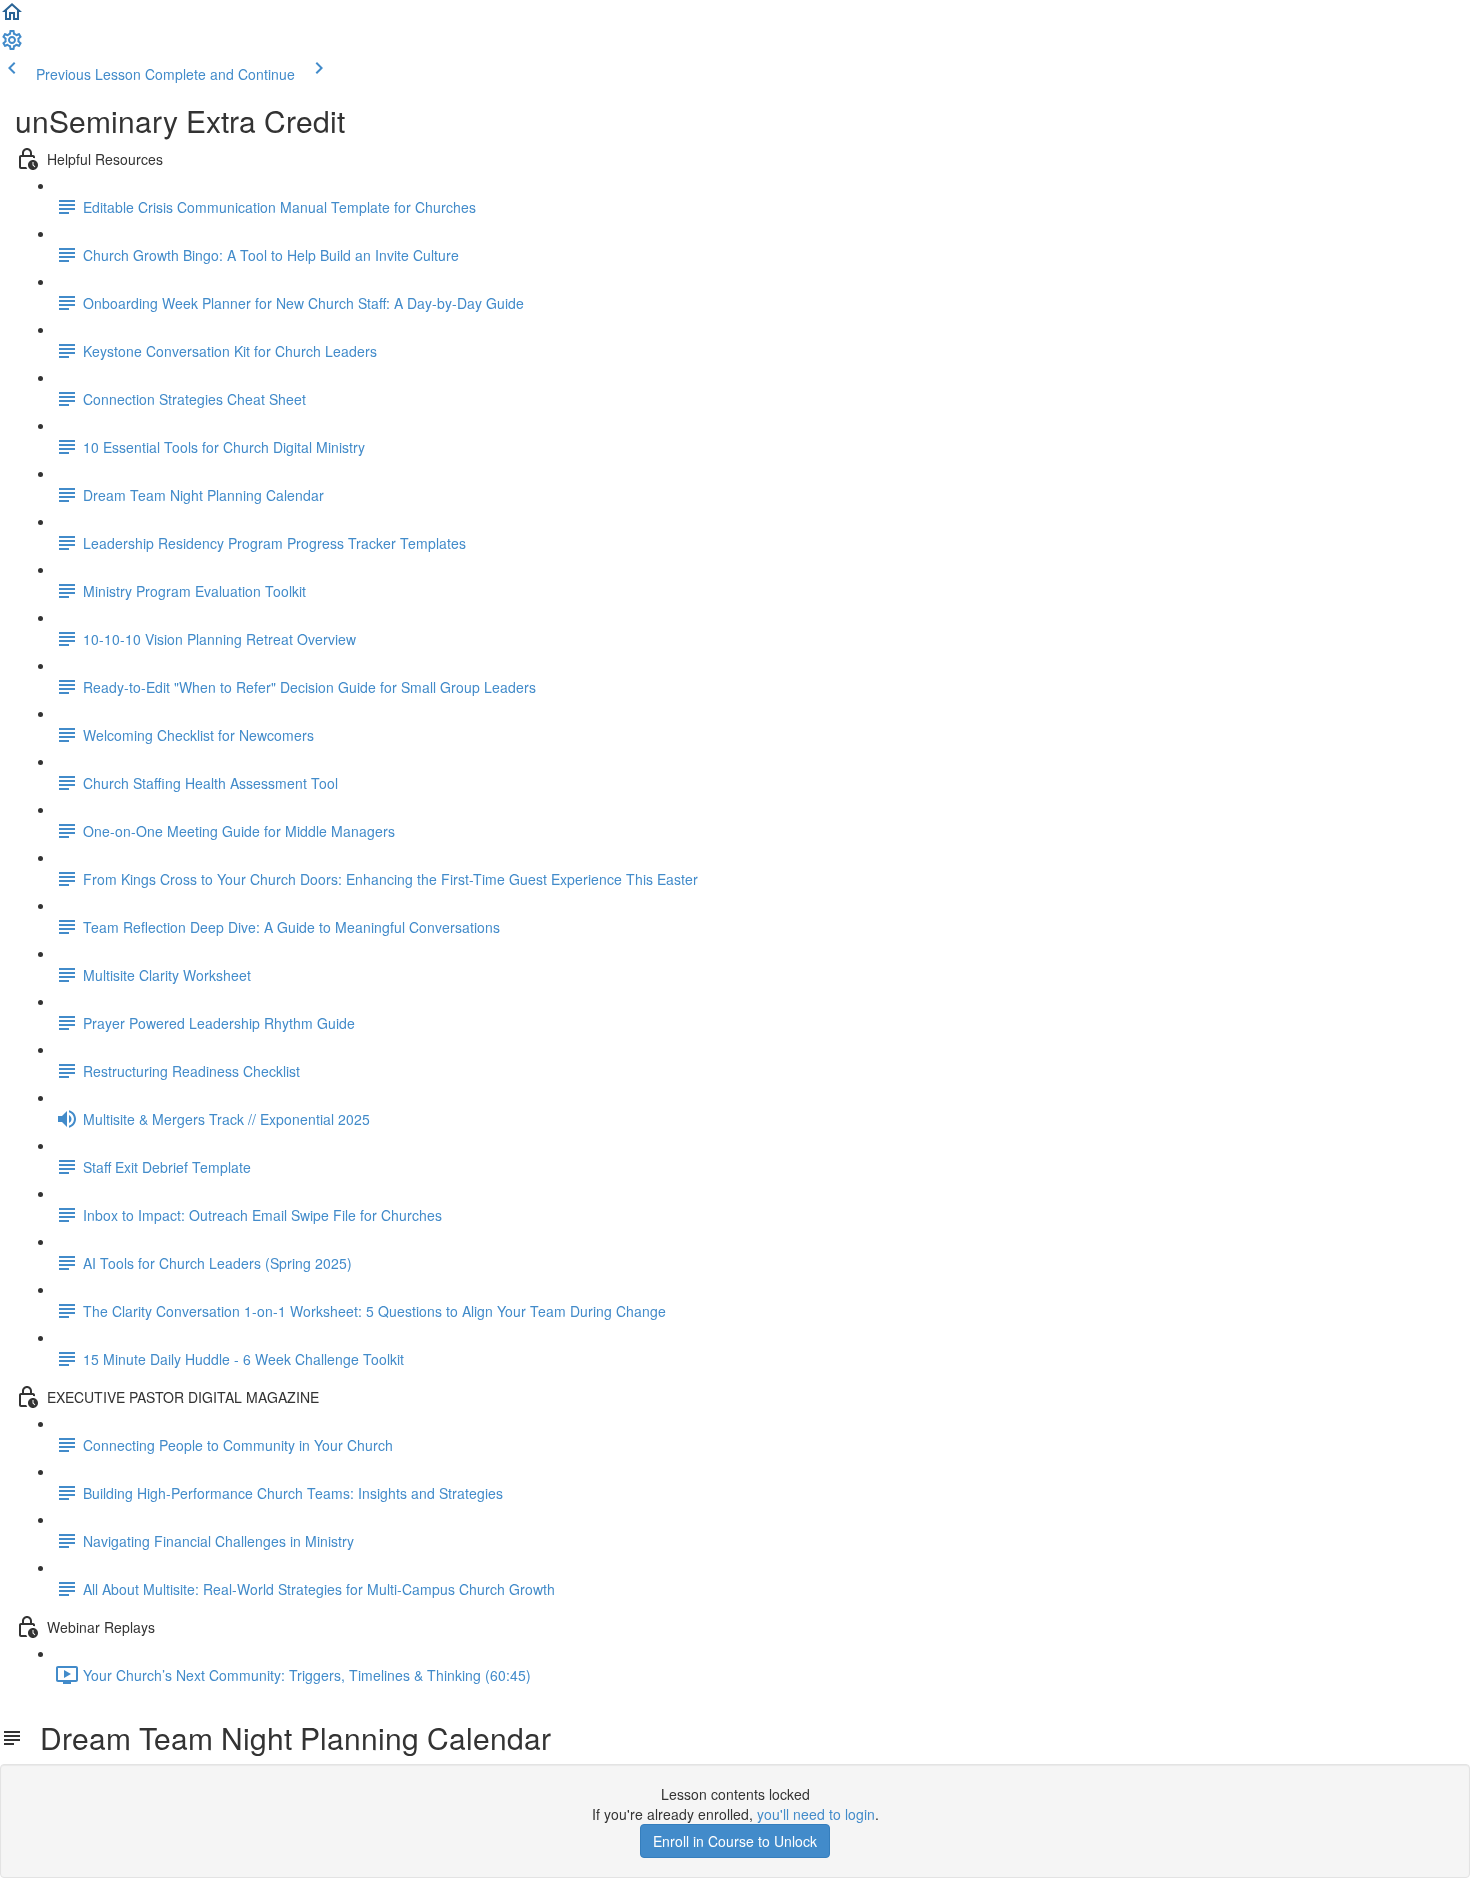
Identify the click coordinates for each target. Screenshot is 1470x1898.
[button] (12, 18)
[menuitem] (12, 46)
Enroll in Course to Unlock (735, 1841)
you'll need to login (816, 1814)
